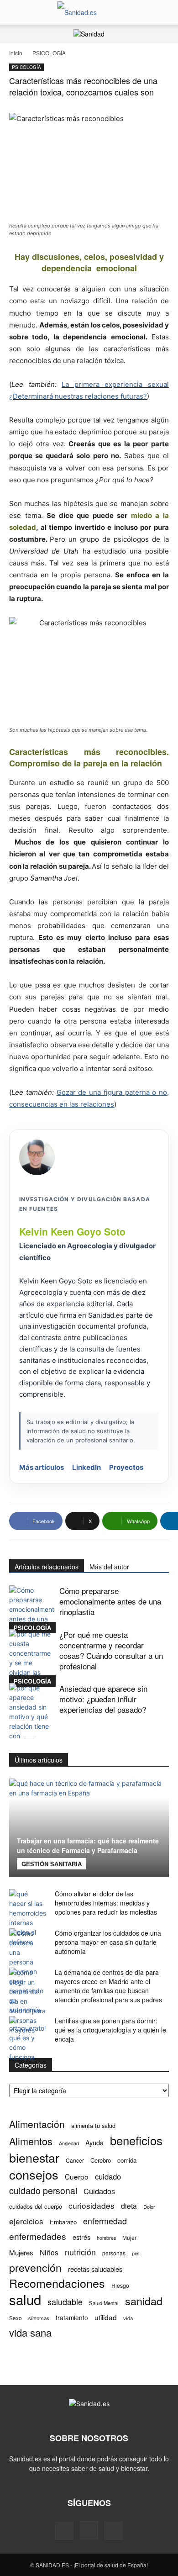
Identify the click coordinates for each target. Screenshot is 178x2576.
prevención (35, 2267)
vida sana (30, 2332)
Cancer (75, 2160)
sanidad (144, 2301)
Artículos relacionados (47, 1567)
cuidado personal (43, 2191)
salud (25, 2299)
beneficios (136, 2140)
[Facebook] (64, 2531)
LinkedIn (86, 1467)
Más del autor (109, 1567)
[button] (16, 12)
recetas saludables (95, 2269)
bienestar (34, 2157)
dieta (129, 2206)
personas (114, 2253)
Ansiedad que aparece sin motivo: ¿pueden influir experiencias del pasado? (103, 1699)
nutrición (80, 2252)
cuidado (108, 2177)
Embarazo (63, 2222)
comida (127, 2160)
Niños (49, 2252)
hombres (106, 2238)
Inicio (16, 53)
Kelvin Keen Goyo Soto (72, 1231)
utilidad (106, 2317)
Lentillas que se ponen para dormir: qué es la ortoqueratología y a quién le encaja (110, 2030)
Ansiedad (69, 2143)
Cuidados (99, 2191)
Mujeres (21, 2252)
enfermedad (105, 2221)
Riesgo (120, 2285)
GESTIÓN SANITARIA (52, 1864)
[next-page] (29, 1733)
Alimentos (31, 2141)
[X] (114, 2531)
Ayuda (94, 2142)
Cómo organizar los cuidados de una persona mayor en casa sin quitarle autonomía (108, 1942)
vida (128, 2318)
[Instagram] (89, 2530)
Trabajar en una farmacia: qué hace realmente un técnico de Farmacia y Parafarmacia (88, 1845)
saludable (65, 2302)
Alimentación (37, 2124)
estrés (81, 2237)
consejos (34, 2174)
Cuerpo (77, 2177)
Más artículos (42, 1467)
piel (136, 2253)
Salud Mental (104, 2303)
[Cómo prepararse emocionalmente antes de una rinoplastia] (32, 1609)
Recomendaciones (57, 2283)
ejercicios (26, 2221)
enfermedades (38, 2236)
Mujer (129, 2237)
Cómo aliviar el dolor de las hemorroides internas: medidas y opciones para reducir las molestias (106, 1903)
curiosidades (92, 2205)
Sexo (16, 2318)
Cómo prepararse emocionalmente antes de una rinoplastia (110, 1601)
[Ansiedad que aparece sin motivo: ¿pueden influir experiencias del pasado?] (32, 1721)
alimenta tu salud (93, 2126)
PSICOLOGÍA (49, 53)
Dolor (149, 2206)
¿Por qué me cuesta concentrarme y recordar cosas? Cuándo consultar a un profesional (111, 1650)
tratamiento (72, 2317)
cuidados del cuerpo (36, 2206)
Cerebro (101, 2160)
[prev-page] (15, 1733)
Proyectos (126, 1467)
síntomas (39, 2318)
